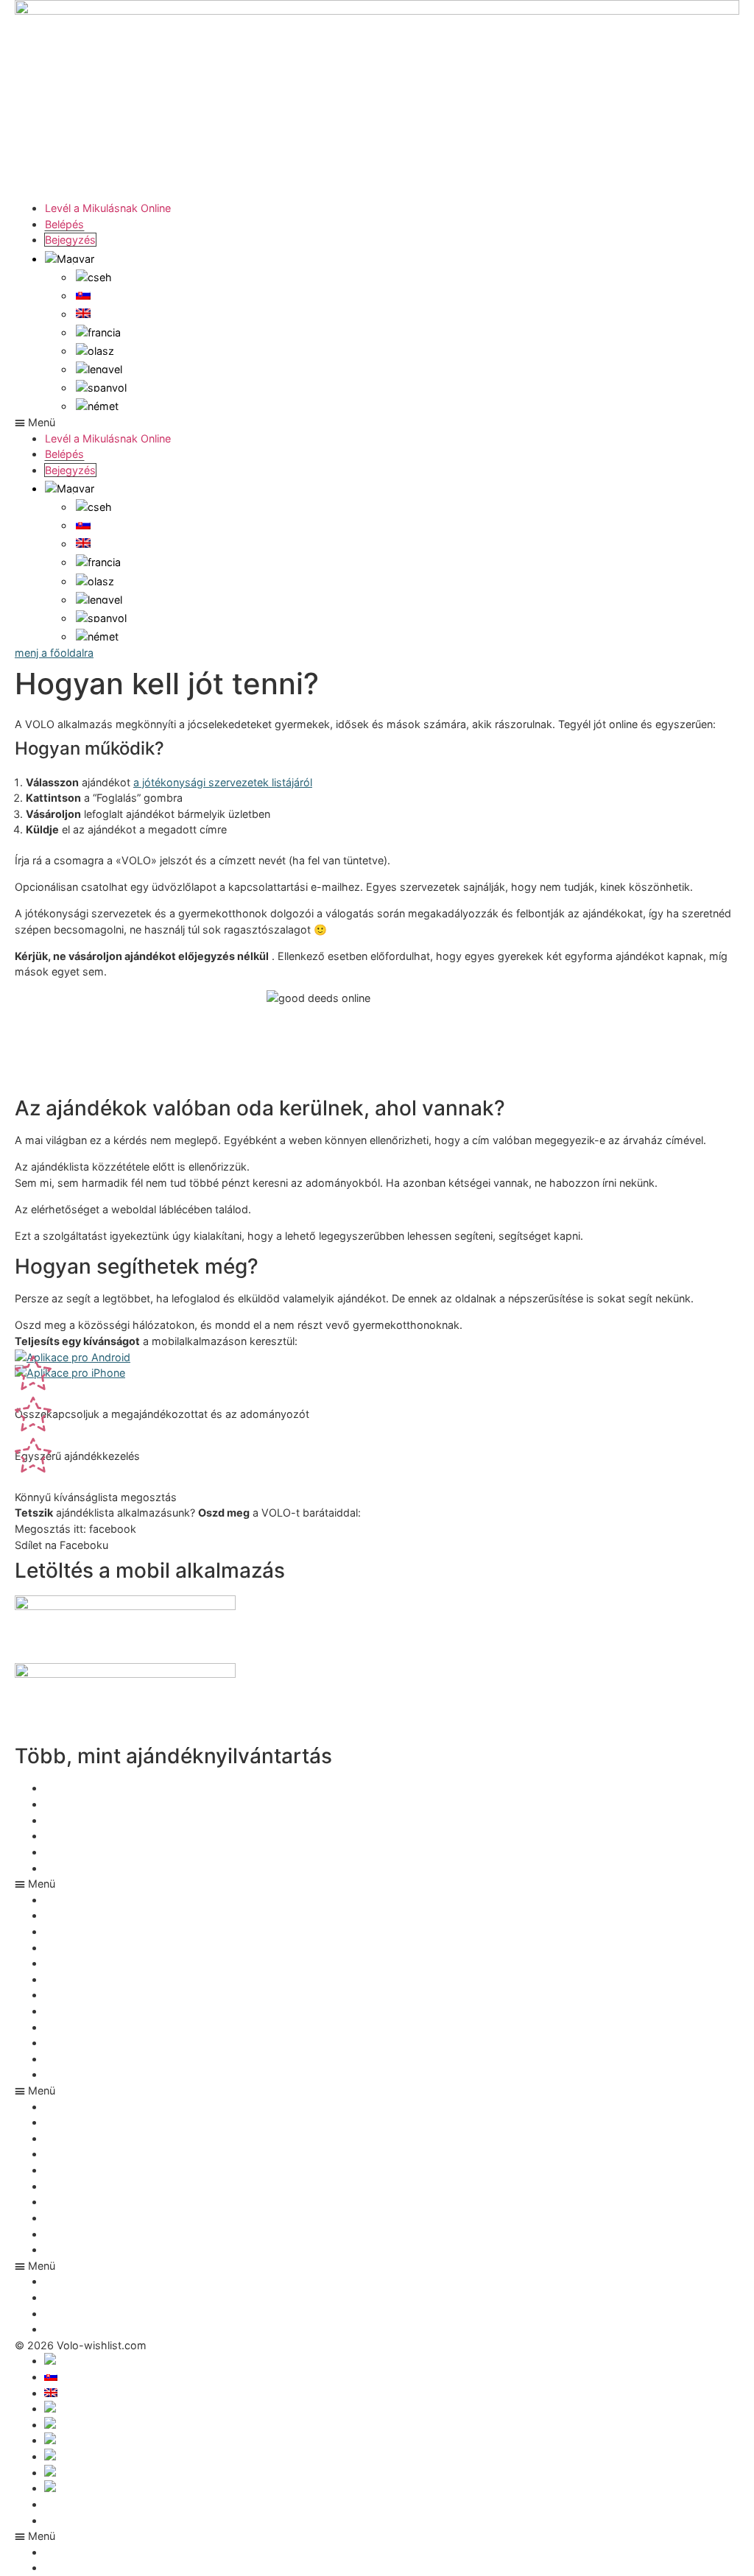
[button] (377, 423)
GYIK (57, 2234)
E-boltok (67, 2218)
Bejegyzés (70, 240)
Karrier (61, 2202)
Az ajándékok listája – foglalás (119, 2027)
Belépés (64, 224)
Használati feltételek (95, 2504)
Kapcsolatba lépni (89, 2520)
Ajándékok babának (94, 2074)
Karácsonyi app (83, 1804)
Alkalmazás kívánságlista (107, 1788)
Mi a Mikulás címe (89, 2043)
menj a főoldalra (54, 653)
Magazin (66, 2249)
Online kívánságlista (94, 2059)
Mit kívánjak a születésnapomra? (125, 1852)
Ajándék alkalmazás (94, 1820)
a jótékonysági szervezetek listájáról (223, 782)
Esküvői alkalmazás (94, 1836)
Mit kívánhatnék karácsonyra (116, 2011)
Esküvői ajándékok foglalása (115, 1868)
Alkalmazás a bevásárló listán (118, 1995)
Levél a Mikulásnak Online (108, 208)
